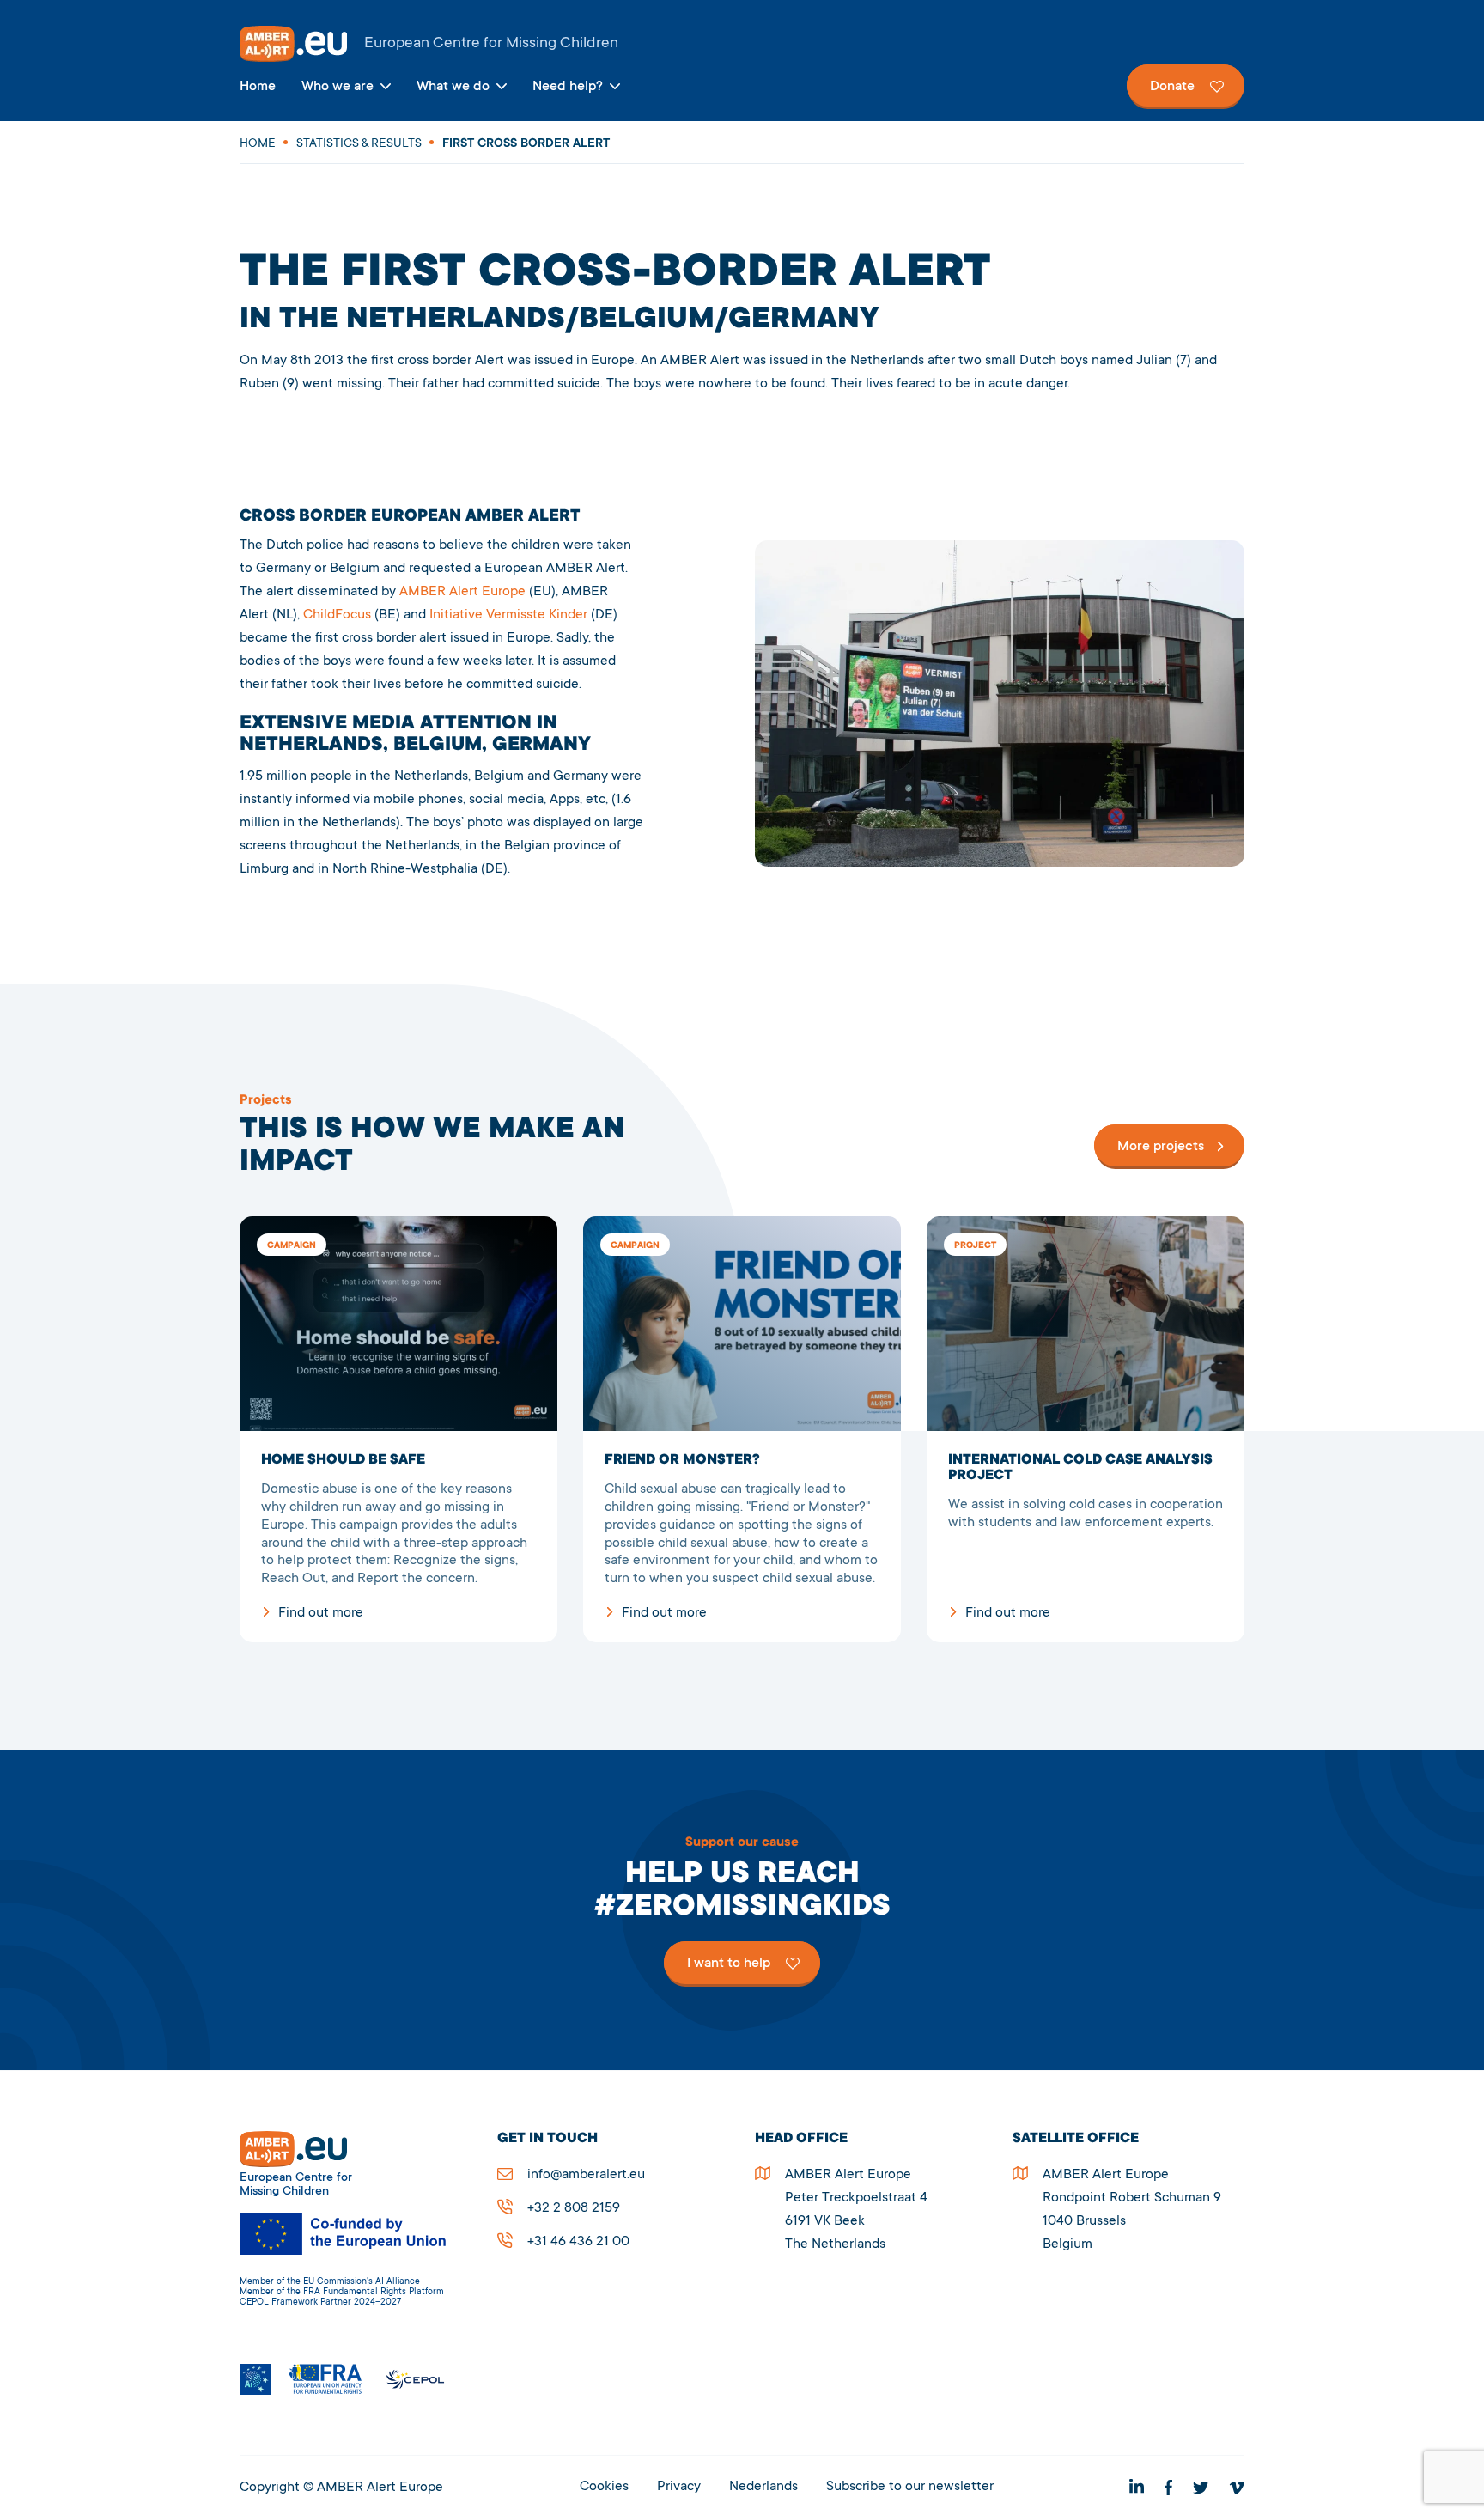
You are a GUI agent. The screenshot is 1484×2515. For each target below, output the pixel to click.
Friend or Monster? (742, 1429)
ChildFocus (337, 615)
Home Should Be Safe (398, 1429)
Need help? (568, 87)
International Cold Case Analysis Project (1086, 1429)
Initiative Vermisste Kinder (508, 615)
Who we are (338, 87)
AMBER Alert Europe (742, 44)
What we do (453, 87)
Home (258, 87)
